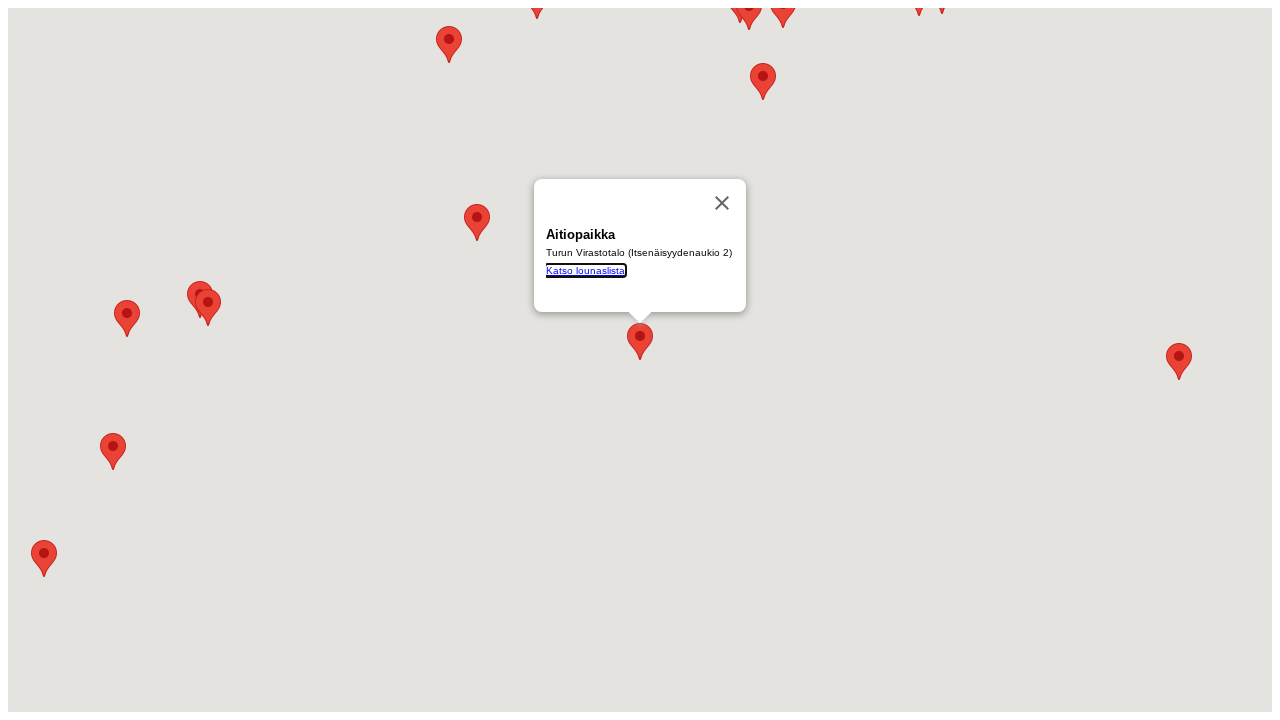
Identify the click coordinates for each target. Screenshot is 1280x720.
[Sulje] (722, 203)
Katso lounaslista (585, 270)
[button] (208, 307)
